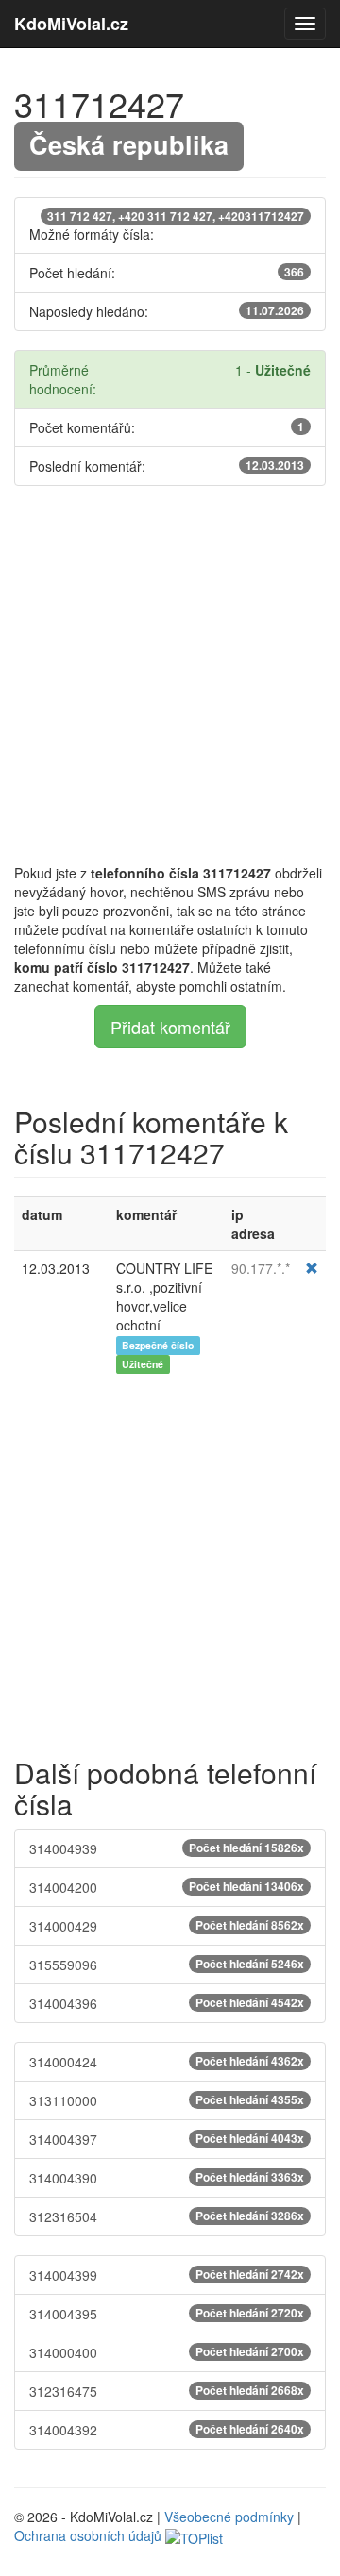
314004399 (167, 2275)
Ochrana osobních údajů (88, 2535)
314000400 (167, 2352)
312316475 (167, 2391)
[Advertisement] (170, 675)
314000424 (167, 2062)
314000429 (167, 1926)
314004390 (167, 2178)
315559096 (167, 1965)
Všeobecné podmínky (229, 2517)
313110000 (167, 2100)
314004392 (167, 2430)
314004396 (167, 2003)
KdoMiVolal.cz (71, 24)
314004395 (167, 2314)
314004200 (167, 1887)
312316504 (167, 2216)
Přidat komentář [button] (170, 1027)
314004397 (167, 2139)
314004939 (167, 1848)
